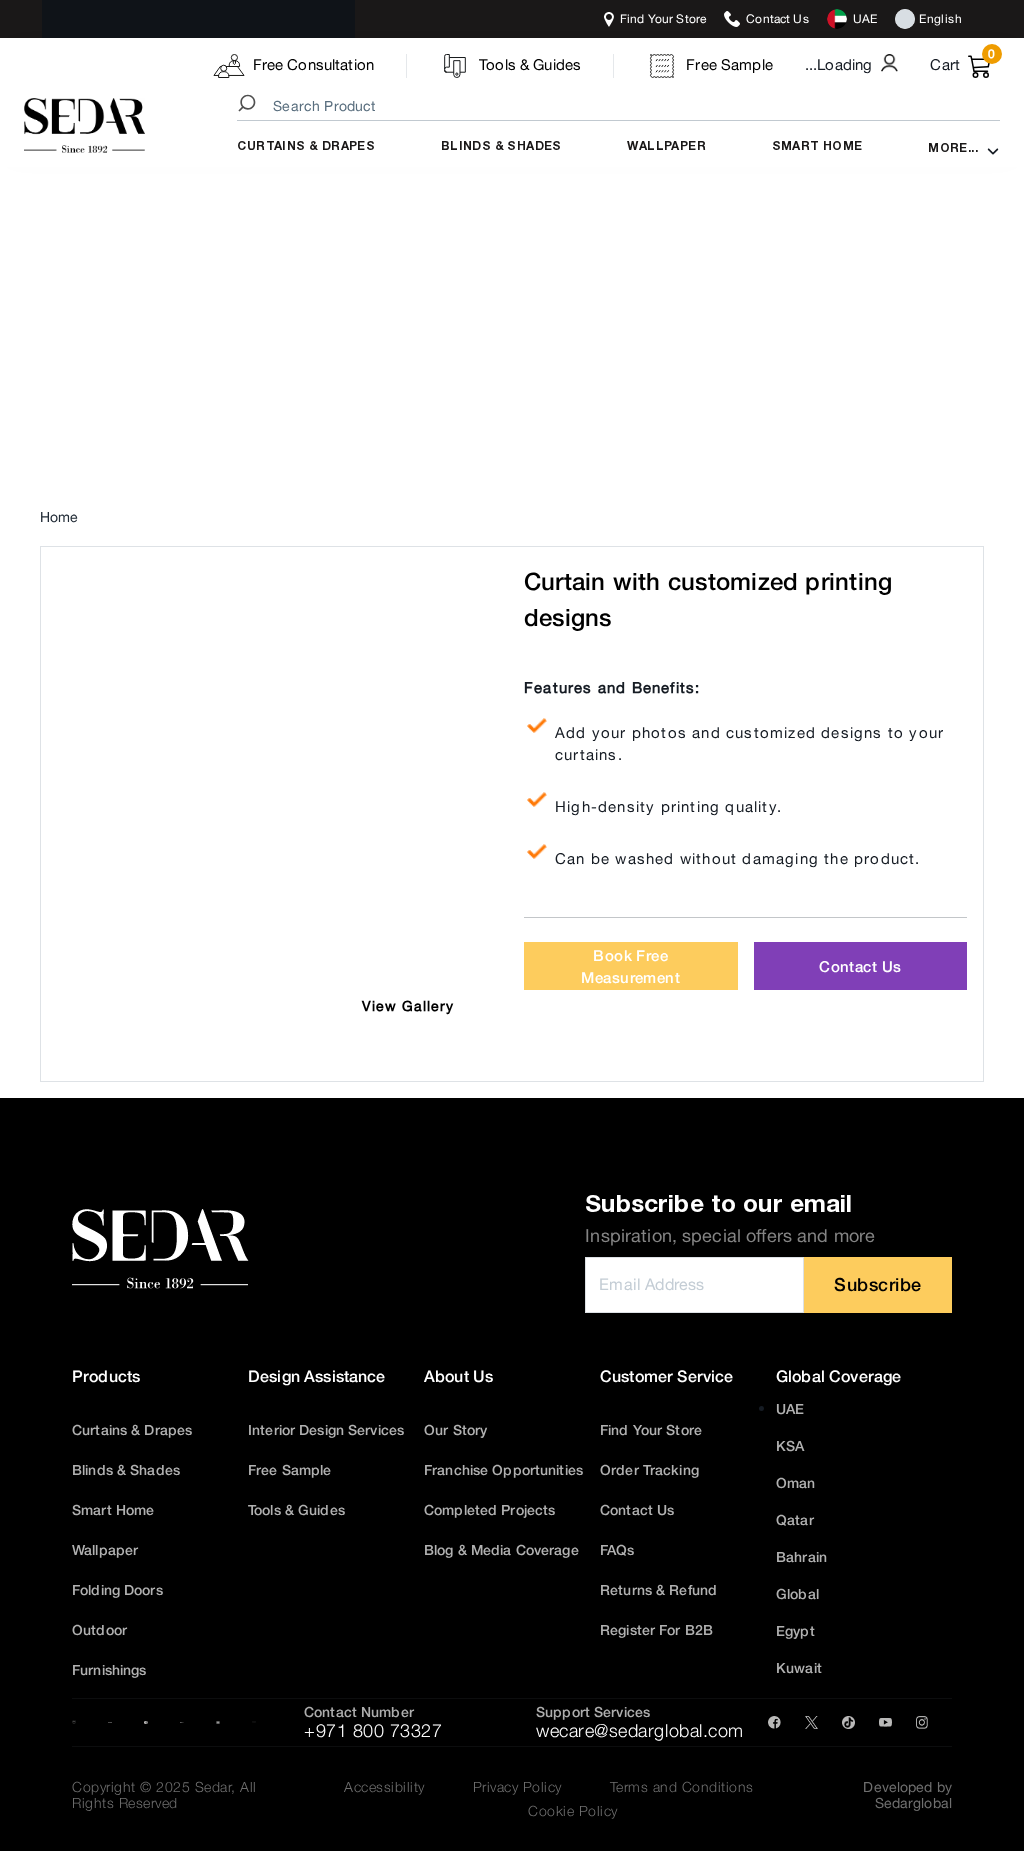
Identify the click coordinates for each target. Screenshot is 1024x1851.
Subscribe (878, 1284)
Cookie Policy (573, 1811)
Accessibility (384, 1787)
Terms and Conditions (682, 1787)
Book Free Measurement (630, 966)
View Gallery (408, 1006)
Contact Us (860, 966)
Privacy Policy (517, 1787)
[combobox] (621, 106)
